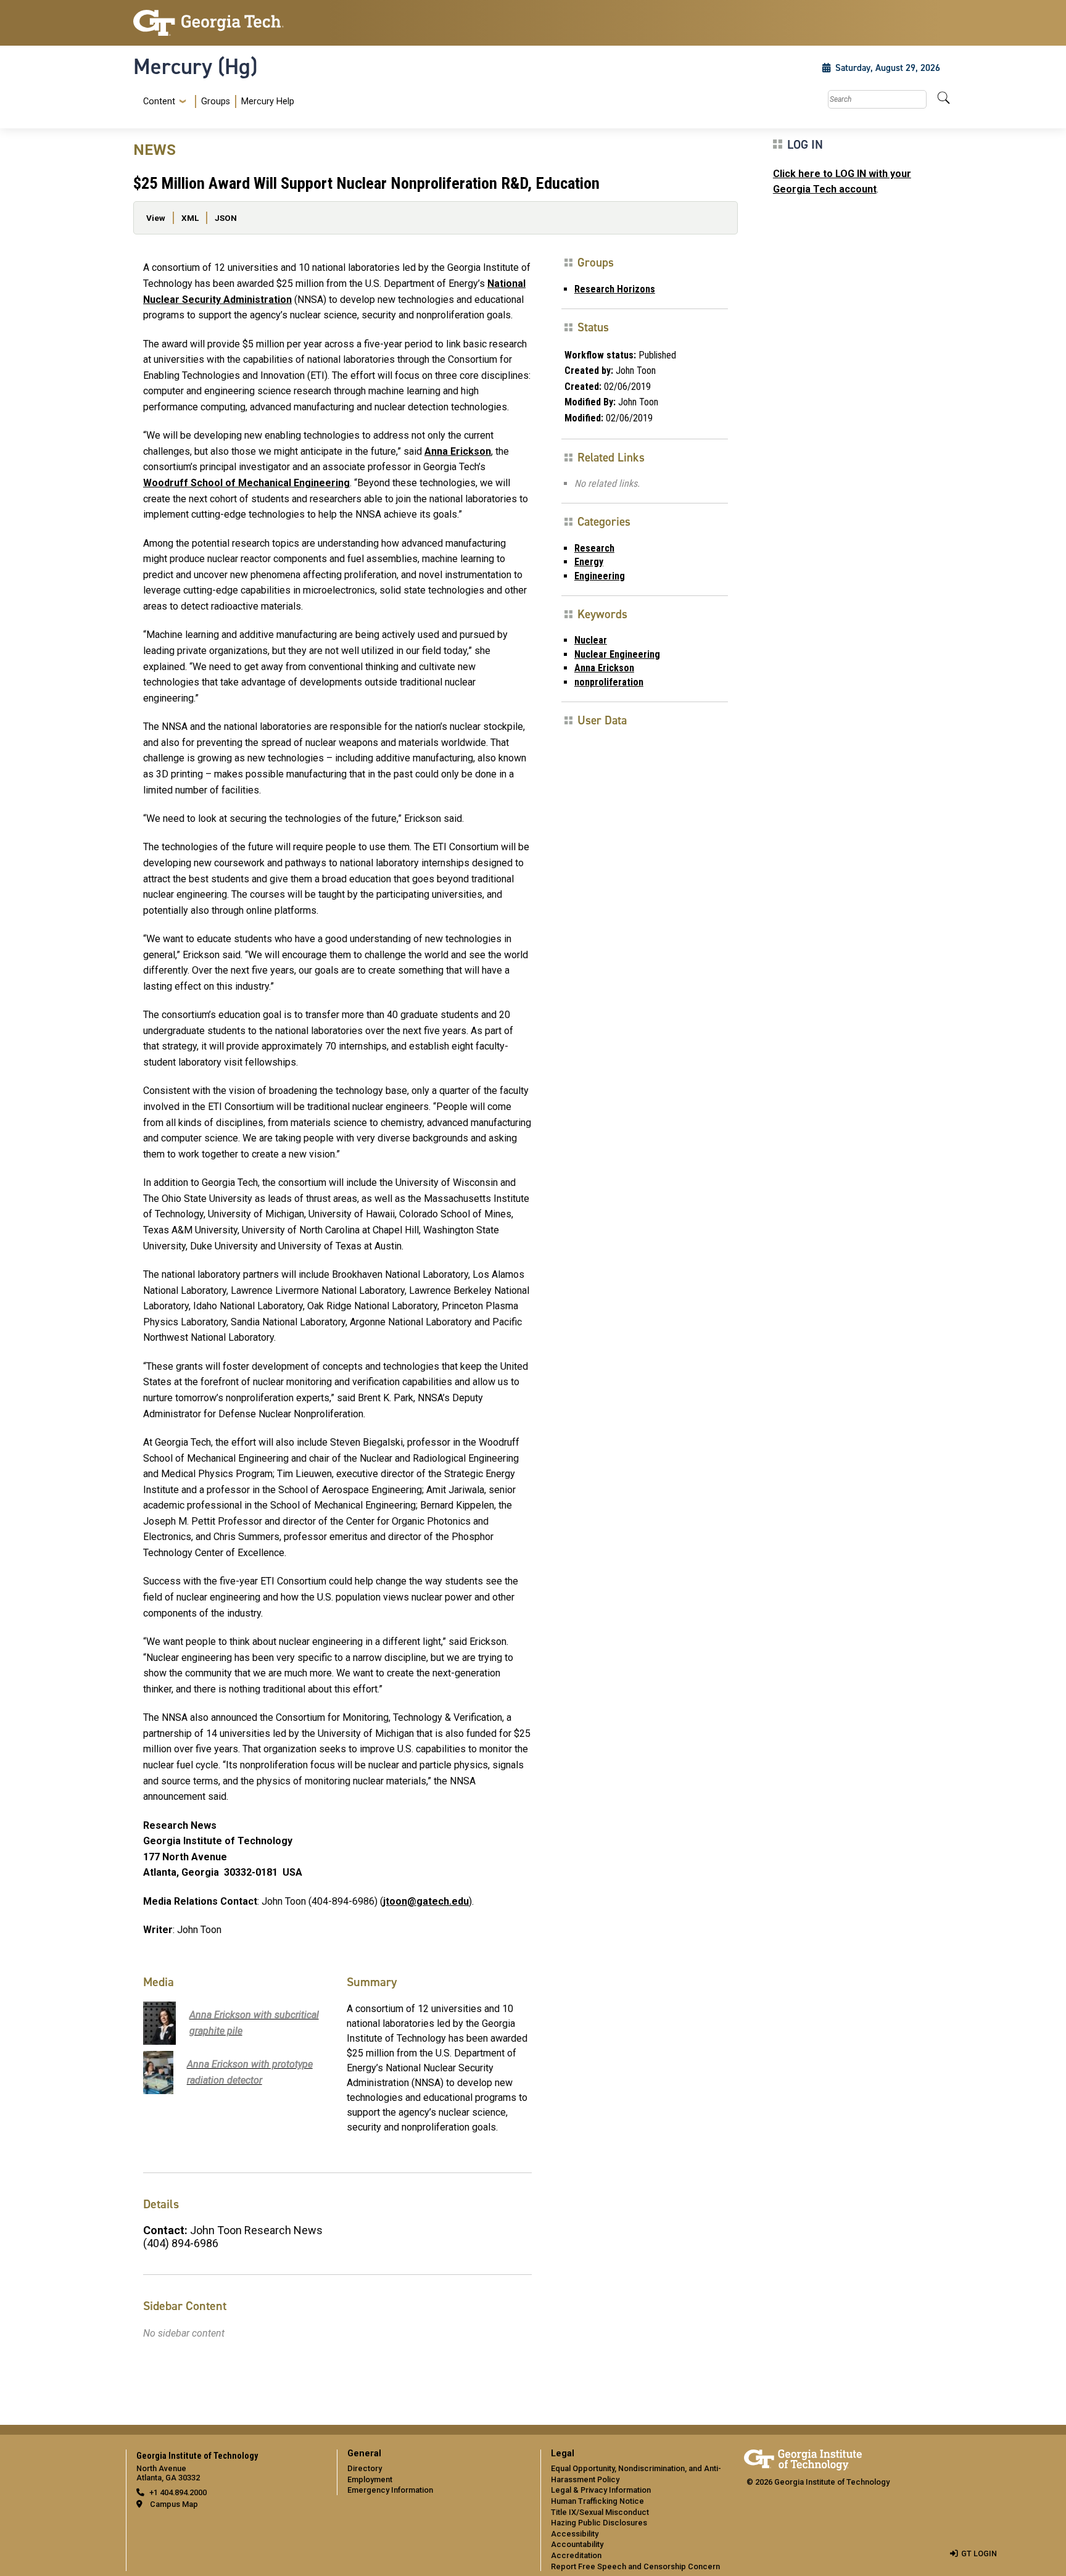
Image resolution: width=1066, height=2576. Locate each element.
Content (159, 102)
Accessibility (575, 2534)
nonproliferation (609, 682)
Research (594, 548)
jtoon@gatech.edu (426, 1901)
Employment (370, 2479)
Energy (589, 562)
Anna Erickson (458, 451)
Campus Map (174, 2504)
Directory (365, 2468)
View (156, 218)
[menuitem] (216, 101)
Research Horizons (615, 289)
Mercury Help (268, 101)
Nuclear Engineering (617, 654)
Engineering (600, 576)
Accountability (577, 2544)
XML (190, 218)
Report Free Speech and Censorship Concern (635, 2566)
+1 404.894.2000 (178, 2492)
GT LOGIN (979, 2553)
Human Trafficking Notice (597, 2501)
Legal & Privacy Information (601, 2490)
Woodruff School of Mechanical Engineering (246, 483)
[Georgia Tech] (228, 23)
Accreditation (576, 2555)
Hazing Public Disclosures (599, 2523)
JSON (226, 218)
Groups (216, 101)
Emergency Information (390, 2490)
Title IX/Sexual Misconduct (600, 2512)
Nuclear (591, 640)
